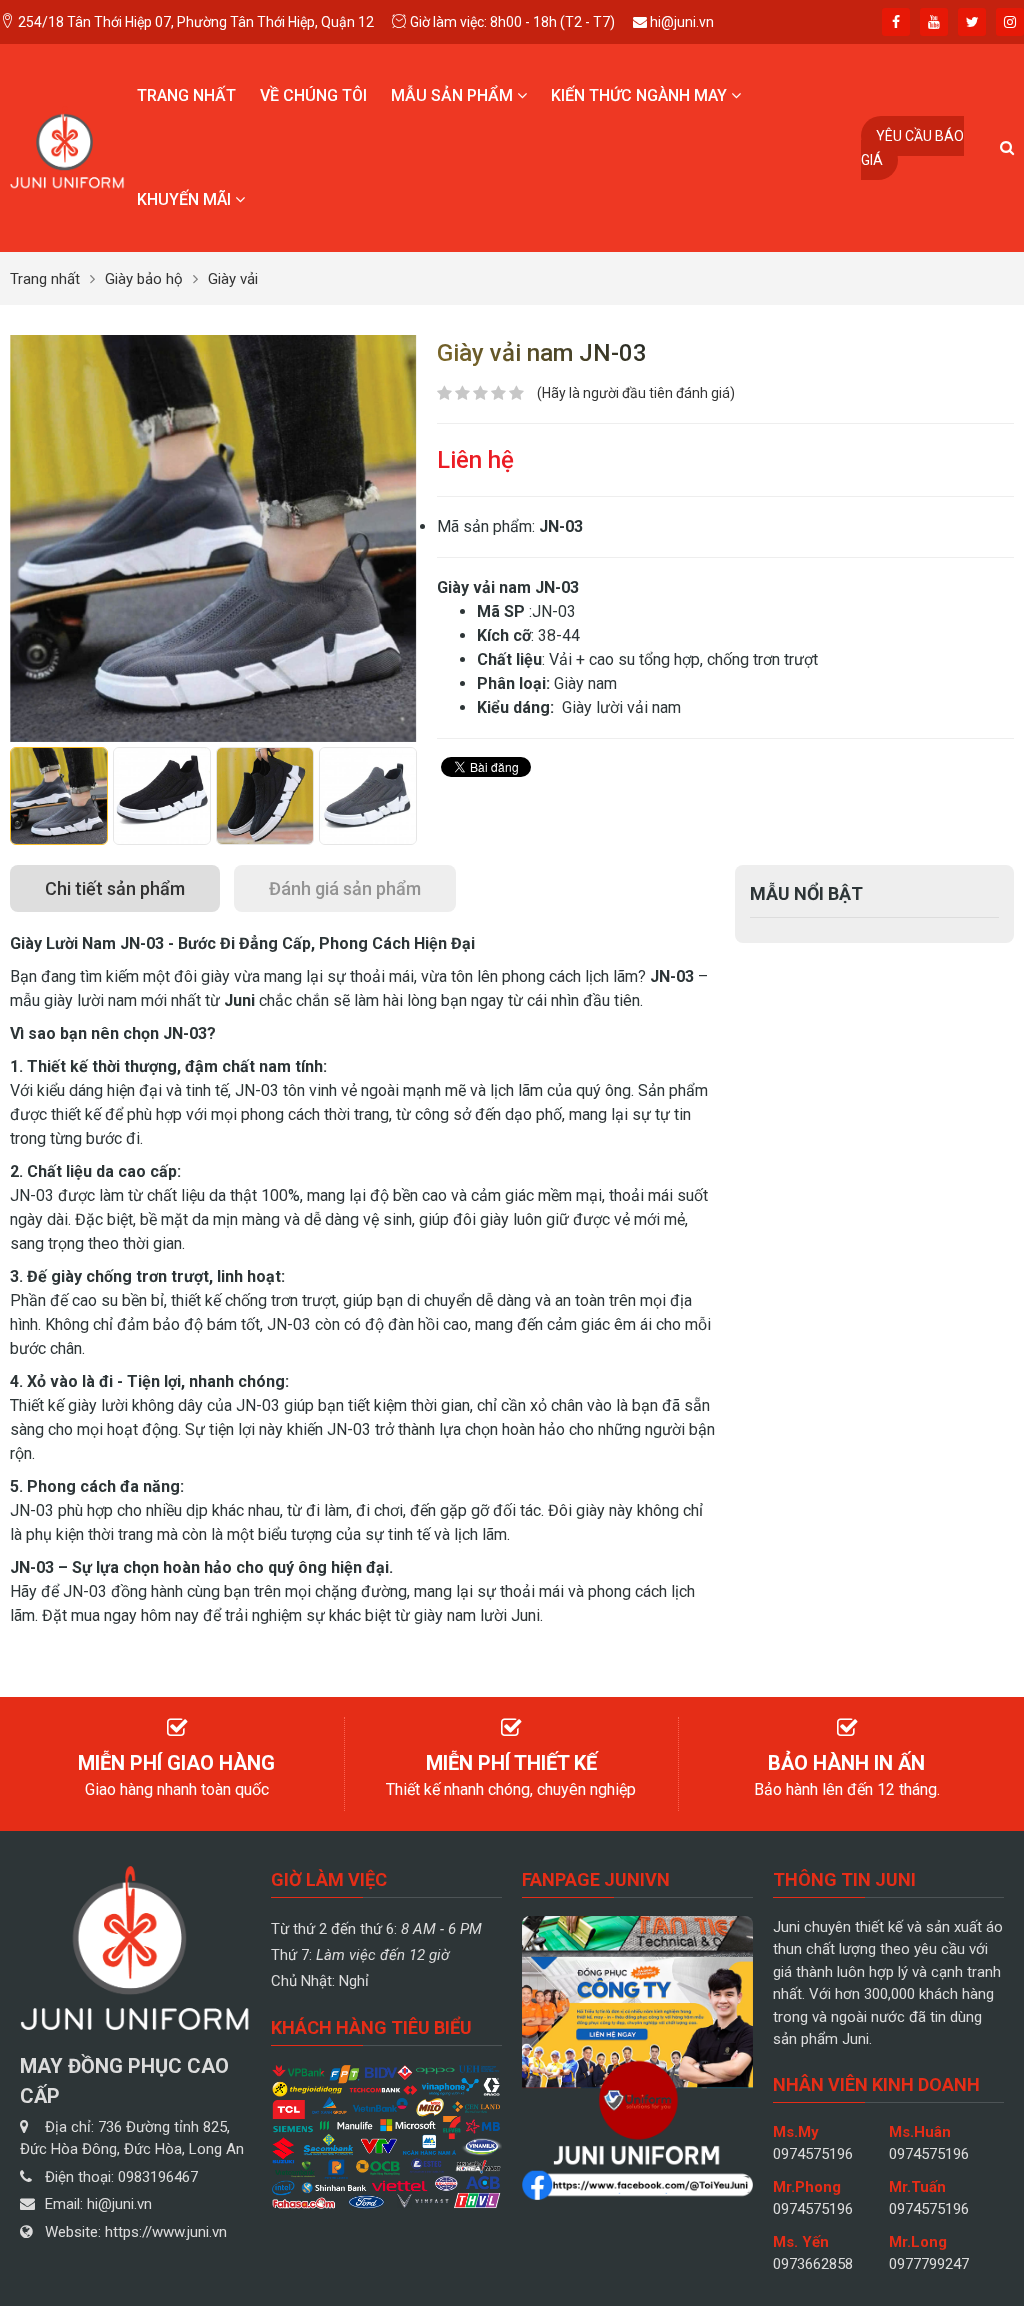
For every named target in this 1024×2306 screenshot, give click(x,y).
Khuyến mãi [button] (186, 199)
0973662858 (813, 2264)
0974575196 (813, 2154)
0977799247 (929, 2264)
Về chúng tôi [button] (313, 95)
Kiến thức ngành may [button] (641, 95)
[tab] (115, 888)
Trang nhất (186, 95)
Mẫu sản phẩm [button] (454, 95)
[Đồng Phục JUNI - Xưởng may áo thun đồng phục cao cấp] (67, 146)
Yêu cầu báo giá (912, 148)
